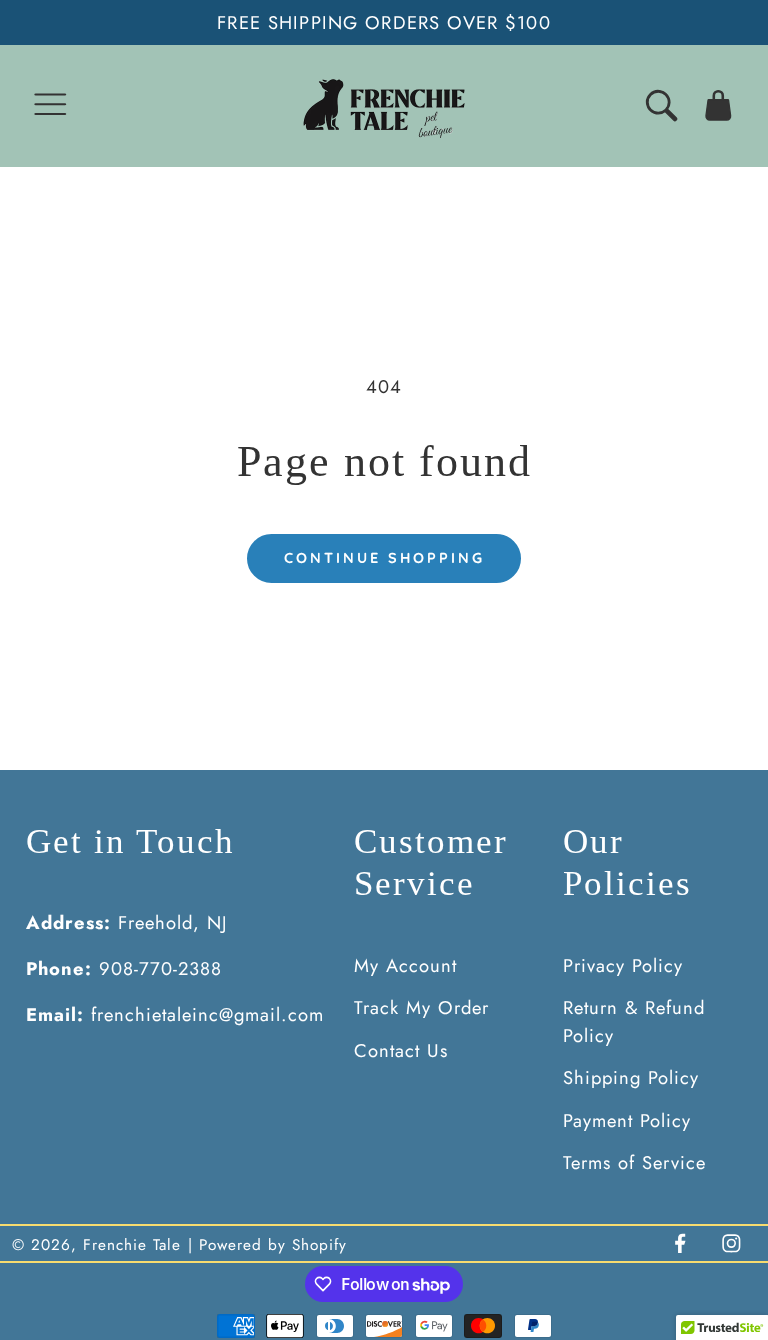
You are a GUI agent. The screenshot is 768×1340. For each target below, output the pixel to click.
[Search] (661, 105)
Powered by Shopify (273, 1245)
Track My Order (421, 1007)
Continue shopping (384, 558)
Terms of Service (634, 1162)
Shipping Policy (631, 1077)
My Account (405, 965)
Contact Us (401, 1050)
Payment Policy (627, 1120)
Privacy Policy (623, 965)
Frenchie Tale (132, 1245)
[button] (50, 105)
